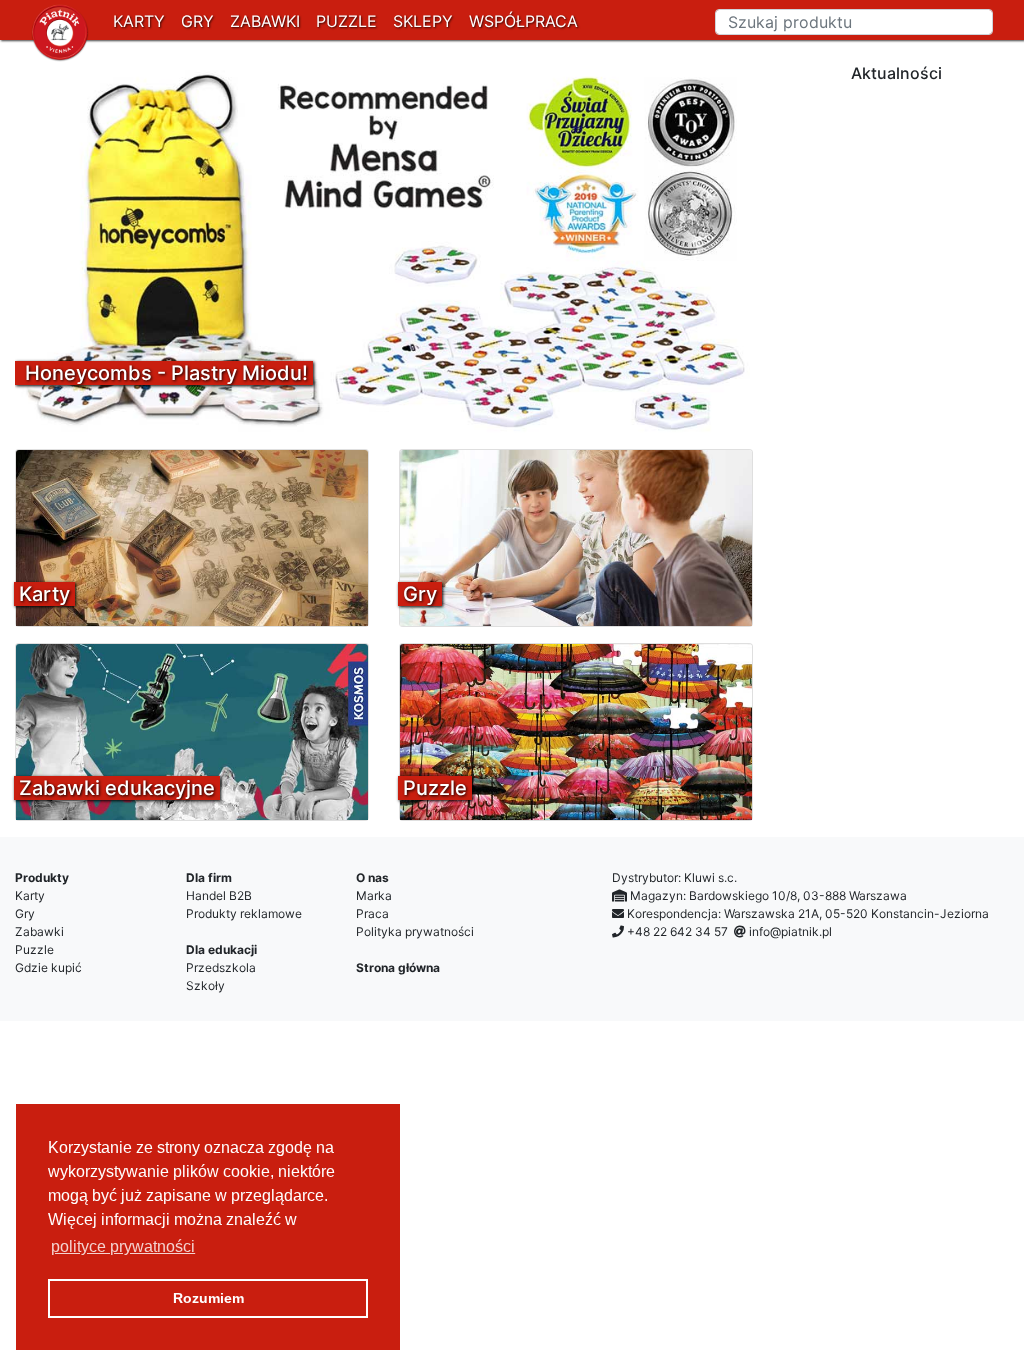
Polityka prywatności (415, 931)
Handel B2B (219, 895)
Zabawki (39, 931)
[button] (70, 248)
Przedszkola (221, 967)
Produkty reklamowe (244, 913)
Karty (30, 895)
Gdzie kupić (48, 967)
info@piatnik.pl (790, 931)
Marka (374, 895)
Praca (372, 913)
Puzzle (34, 949)
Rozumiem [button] (208, 1298)
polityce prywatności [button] (123, 1246)
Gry (25, 913)
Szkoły (205, 985)
